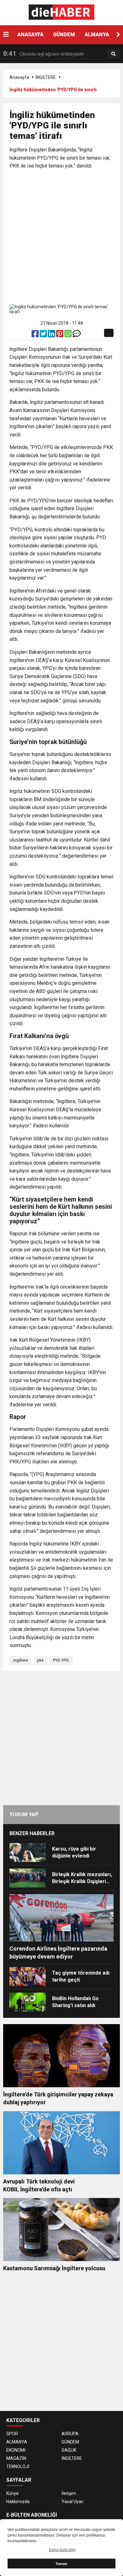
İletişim (69, 2493)
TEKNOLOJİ (18, 2467)
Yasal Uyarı (73, 2502)
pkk (40, 1660)
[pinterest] (60, 335)
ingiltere (20, 1660)
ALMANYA (97, 35)
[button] (118, 35)
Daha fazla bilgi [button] (62, 2550)
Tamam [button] (61, 2564)
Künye (12, 2493)
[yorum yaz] (77, 335)
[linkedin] (52, 335)
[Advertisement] (61, 238)
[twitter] (44, 335)
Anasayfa (19, 77)
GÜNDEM (64, 35)
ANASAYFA (30, 35)
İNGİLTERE (46, 77)
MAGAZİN (16, 2458)
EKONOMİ (16, 2450)
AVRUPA (70, 2434)
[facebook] (36, 335)
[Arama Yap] (114, 54)
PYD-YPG (61, 1660)
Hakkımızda (18, 2502)
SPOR (12, 2434)
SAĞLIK (69, 2450)
